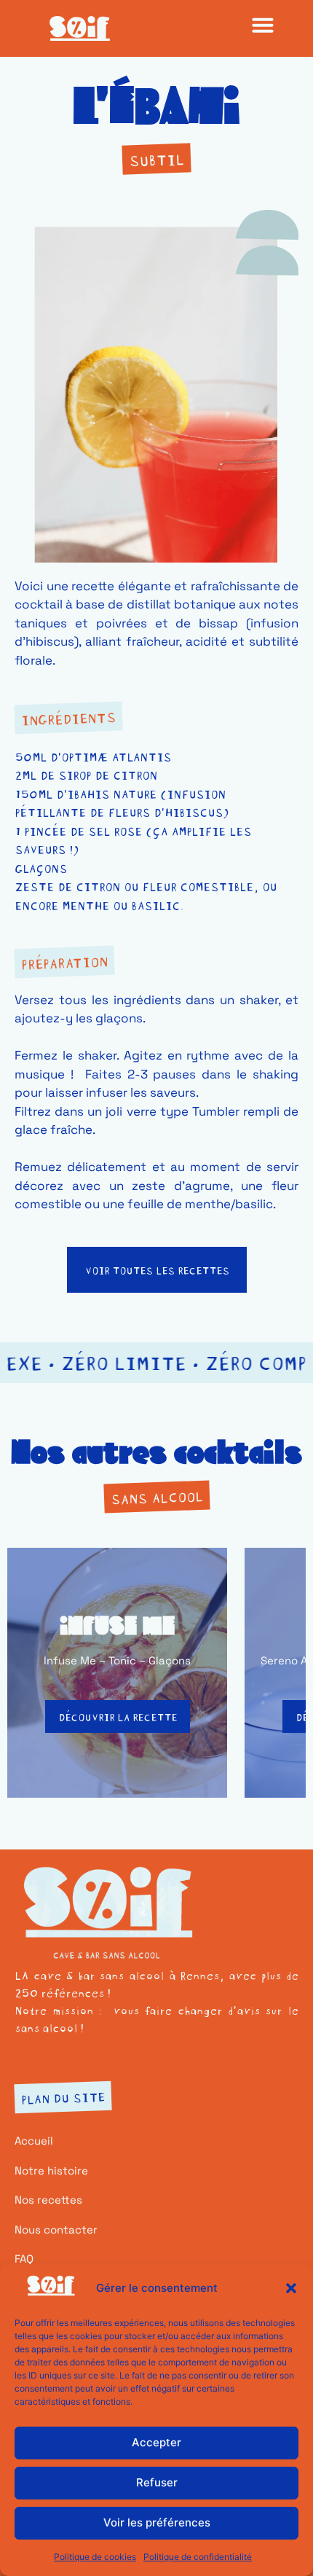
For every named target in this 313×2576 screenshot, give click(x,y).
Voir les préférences (157, 2522)
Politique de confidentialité (198, 2557)
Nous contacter (56, 2229)
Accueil (34, 2141)
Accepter (156, 2442)
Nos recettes (48, 2200)
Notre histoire (51, 2170)
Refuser (157, 2482)
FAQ (24, 2259)
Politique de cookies (95, 2557)
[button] (291, 2288)
